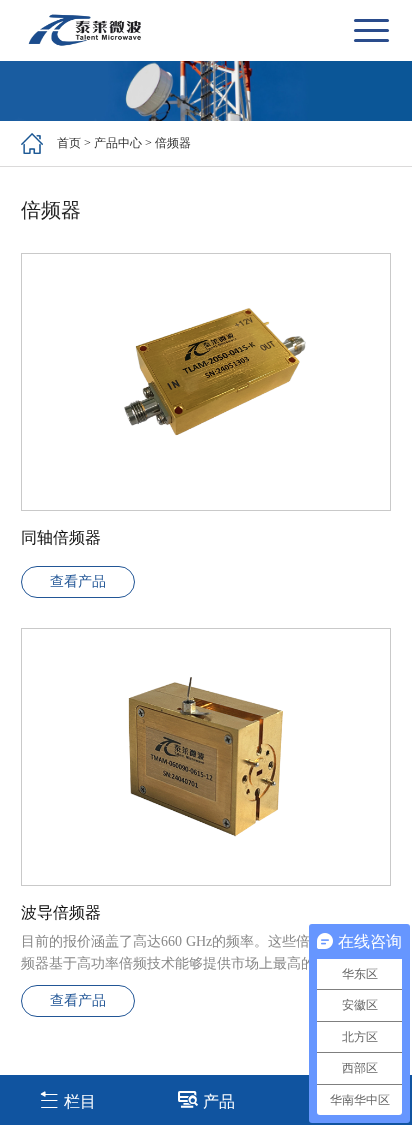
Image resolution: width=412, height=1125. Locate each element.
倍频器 (173, 143)
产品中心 (118, 143)
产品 (219, 1101)
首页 (69, 143)
